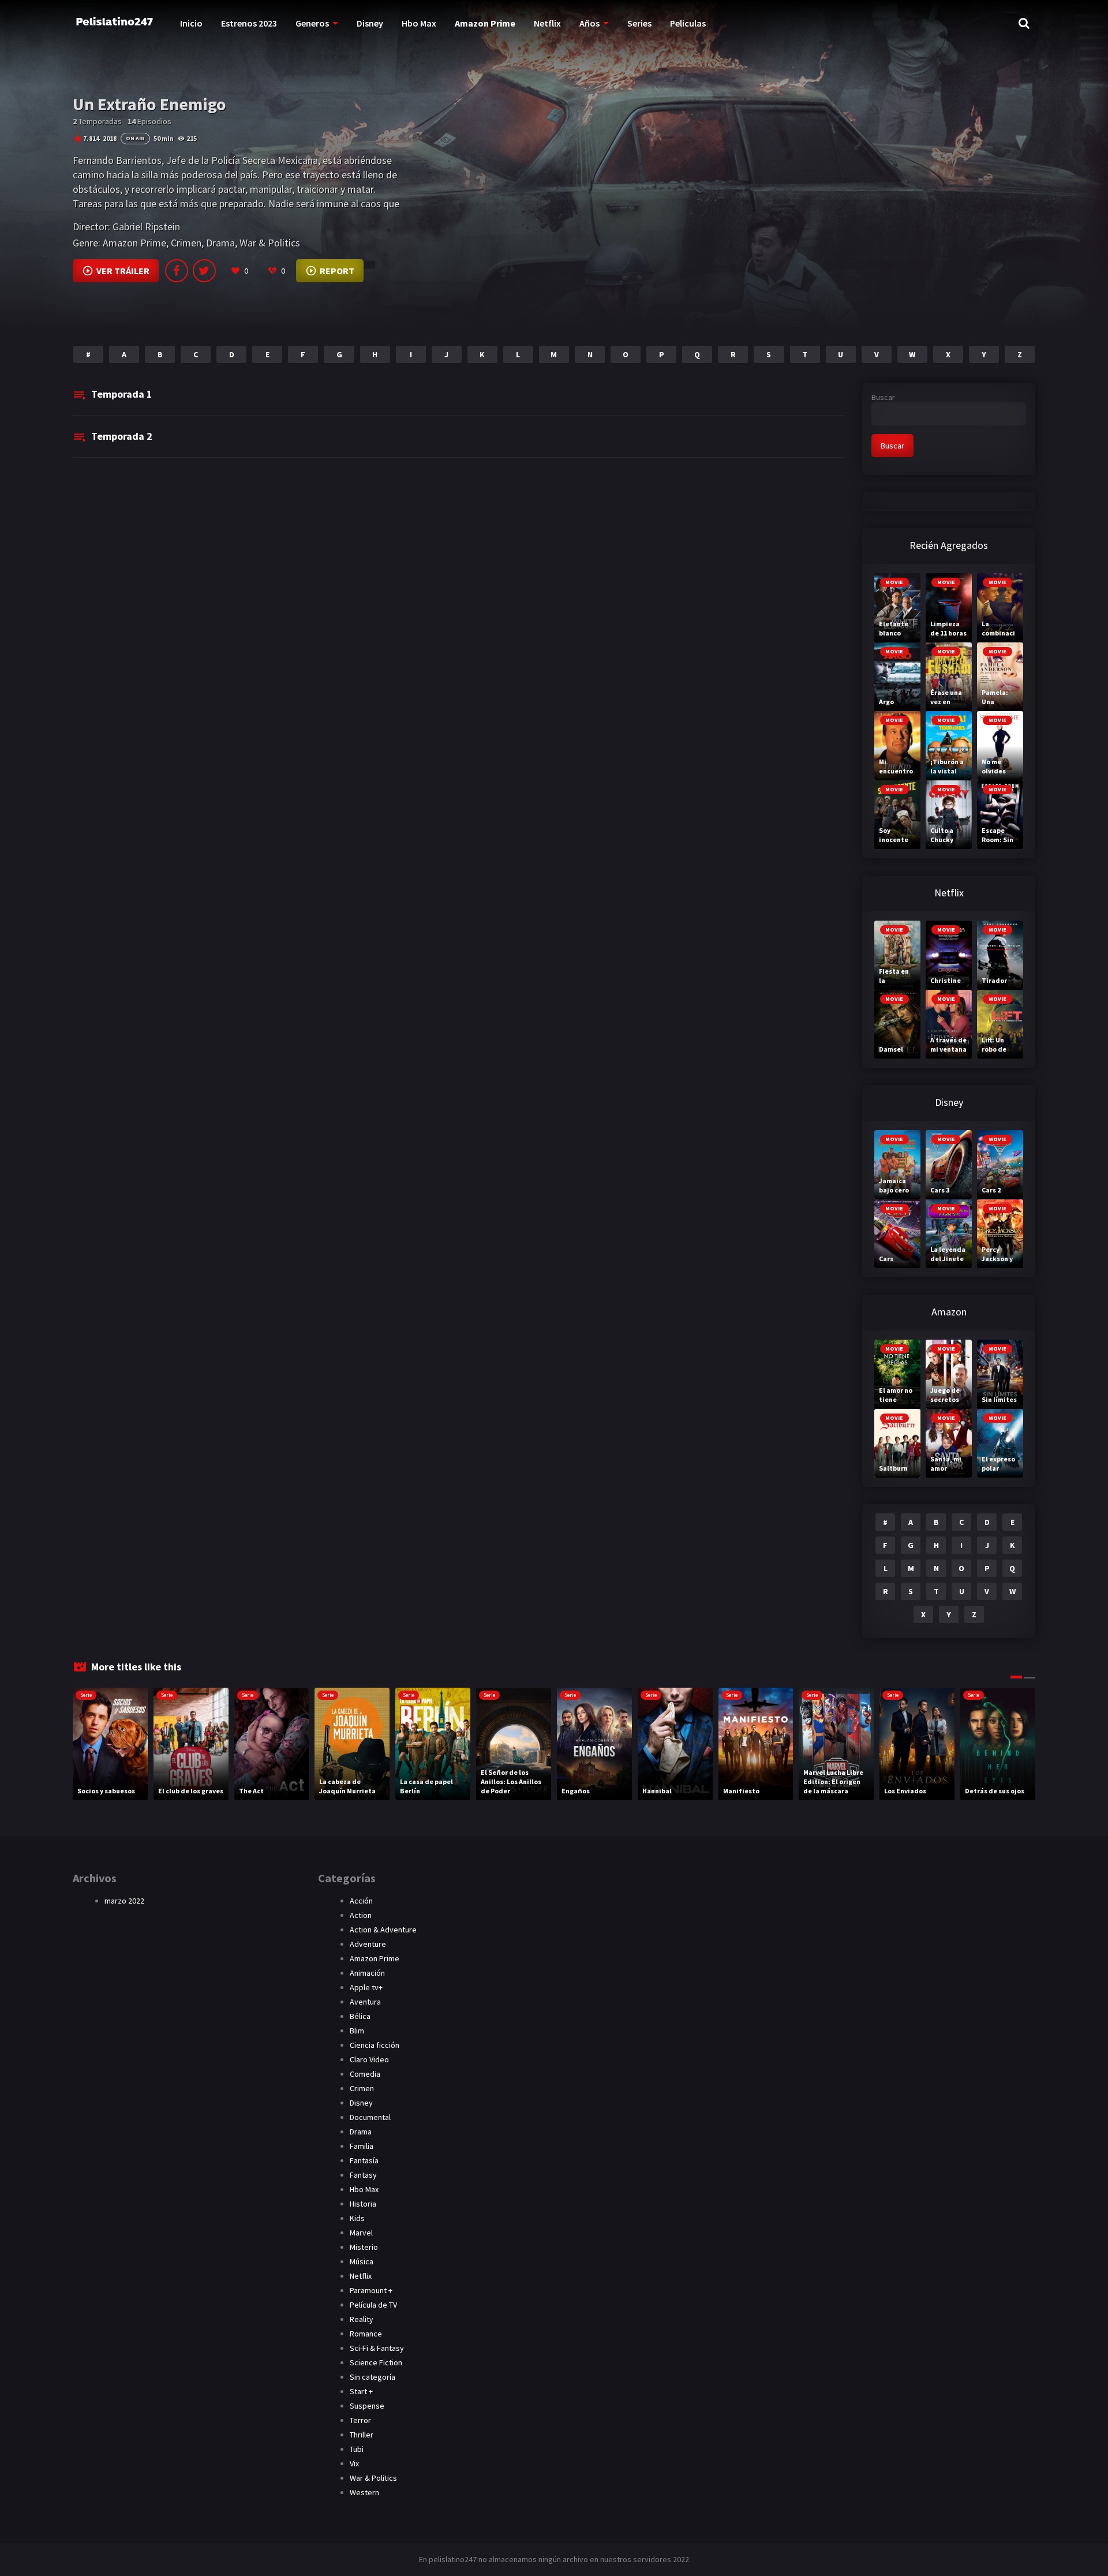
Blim (357, 2031)
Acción (361, 1901)
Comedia (365, 2074)
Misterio (364, 2247)
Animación (367, 1973)
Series (639, 23)
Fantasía (364, 2160)
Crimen (186, 243)
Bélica (360, 2016)
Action (361, 1915)
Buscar (883, 397)
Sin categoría (373, 2377)
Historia (363, 2204)
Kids (357, 2218)
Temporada (122, 394)
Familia (362, 2146)
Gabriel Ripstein (146, 227)
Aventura (365, 2002)
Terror (360, 2420)
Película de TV (373, 2305)
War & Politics (270, 243)
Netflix (547, 23)
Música (362, 2261)
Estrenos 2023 (249, 23)
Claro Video (369, 2059)
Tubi (357, 2449)
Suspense (367, 2406)
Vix (354, 2463)
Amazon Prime (485, 23)
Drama (220, 243)
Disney (370, 23)
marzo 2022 (124, 1901)
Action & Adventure (383, 1930)
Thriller (362, 2435)
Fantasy (363, 2175)
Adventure (368, 1944)
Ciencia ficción (375, 2045)
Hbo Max (419, 23)
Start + (361, 2391)
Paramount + (371, 2290)
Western (364, 2492)
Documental (370, 2117)
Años (589, 23)
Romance (366, 2334)
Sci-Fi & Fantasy (377, 2348)
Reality (362, 2319)
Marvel (361, 2233)
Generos (312, 23)
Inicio (191, 23)
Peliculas (688, 23)
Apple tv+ (366, 1987)
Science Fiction (376, 2362)
